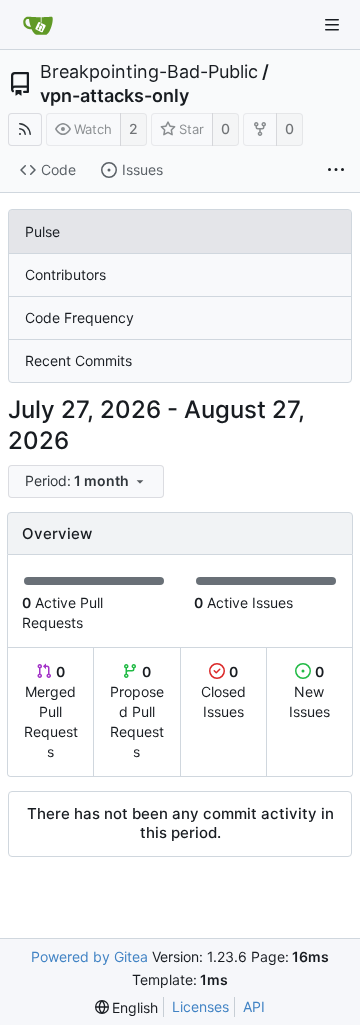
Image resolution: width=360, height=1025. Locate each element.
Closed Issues (223, 691)
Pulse (42, 231)
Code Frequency (79, 317)
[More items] (336, 171)
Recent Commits (78, 360)
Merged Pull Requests (51, 711)
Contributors (65, 274)
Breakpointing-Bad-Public (149, 72)
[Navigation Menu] (332, 25)
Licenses (200, 1006)
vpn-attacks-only (114, 96)
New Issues (309, 691)
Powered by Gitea (89, 956)
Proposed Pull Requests (137, 711)
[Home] (38, 25)
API (254, 1006)
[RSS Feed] (25, 129)
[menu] (87, 481)
